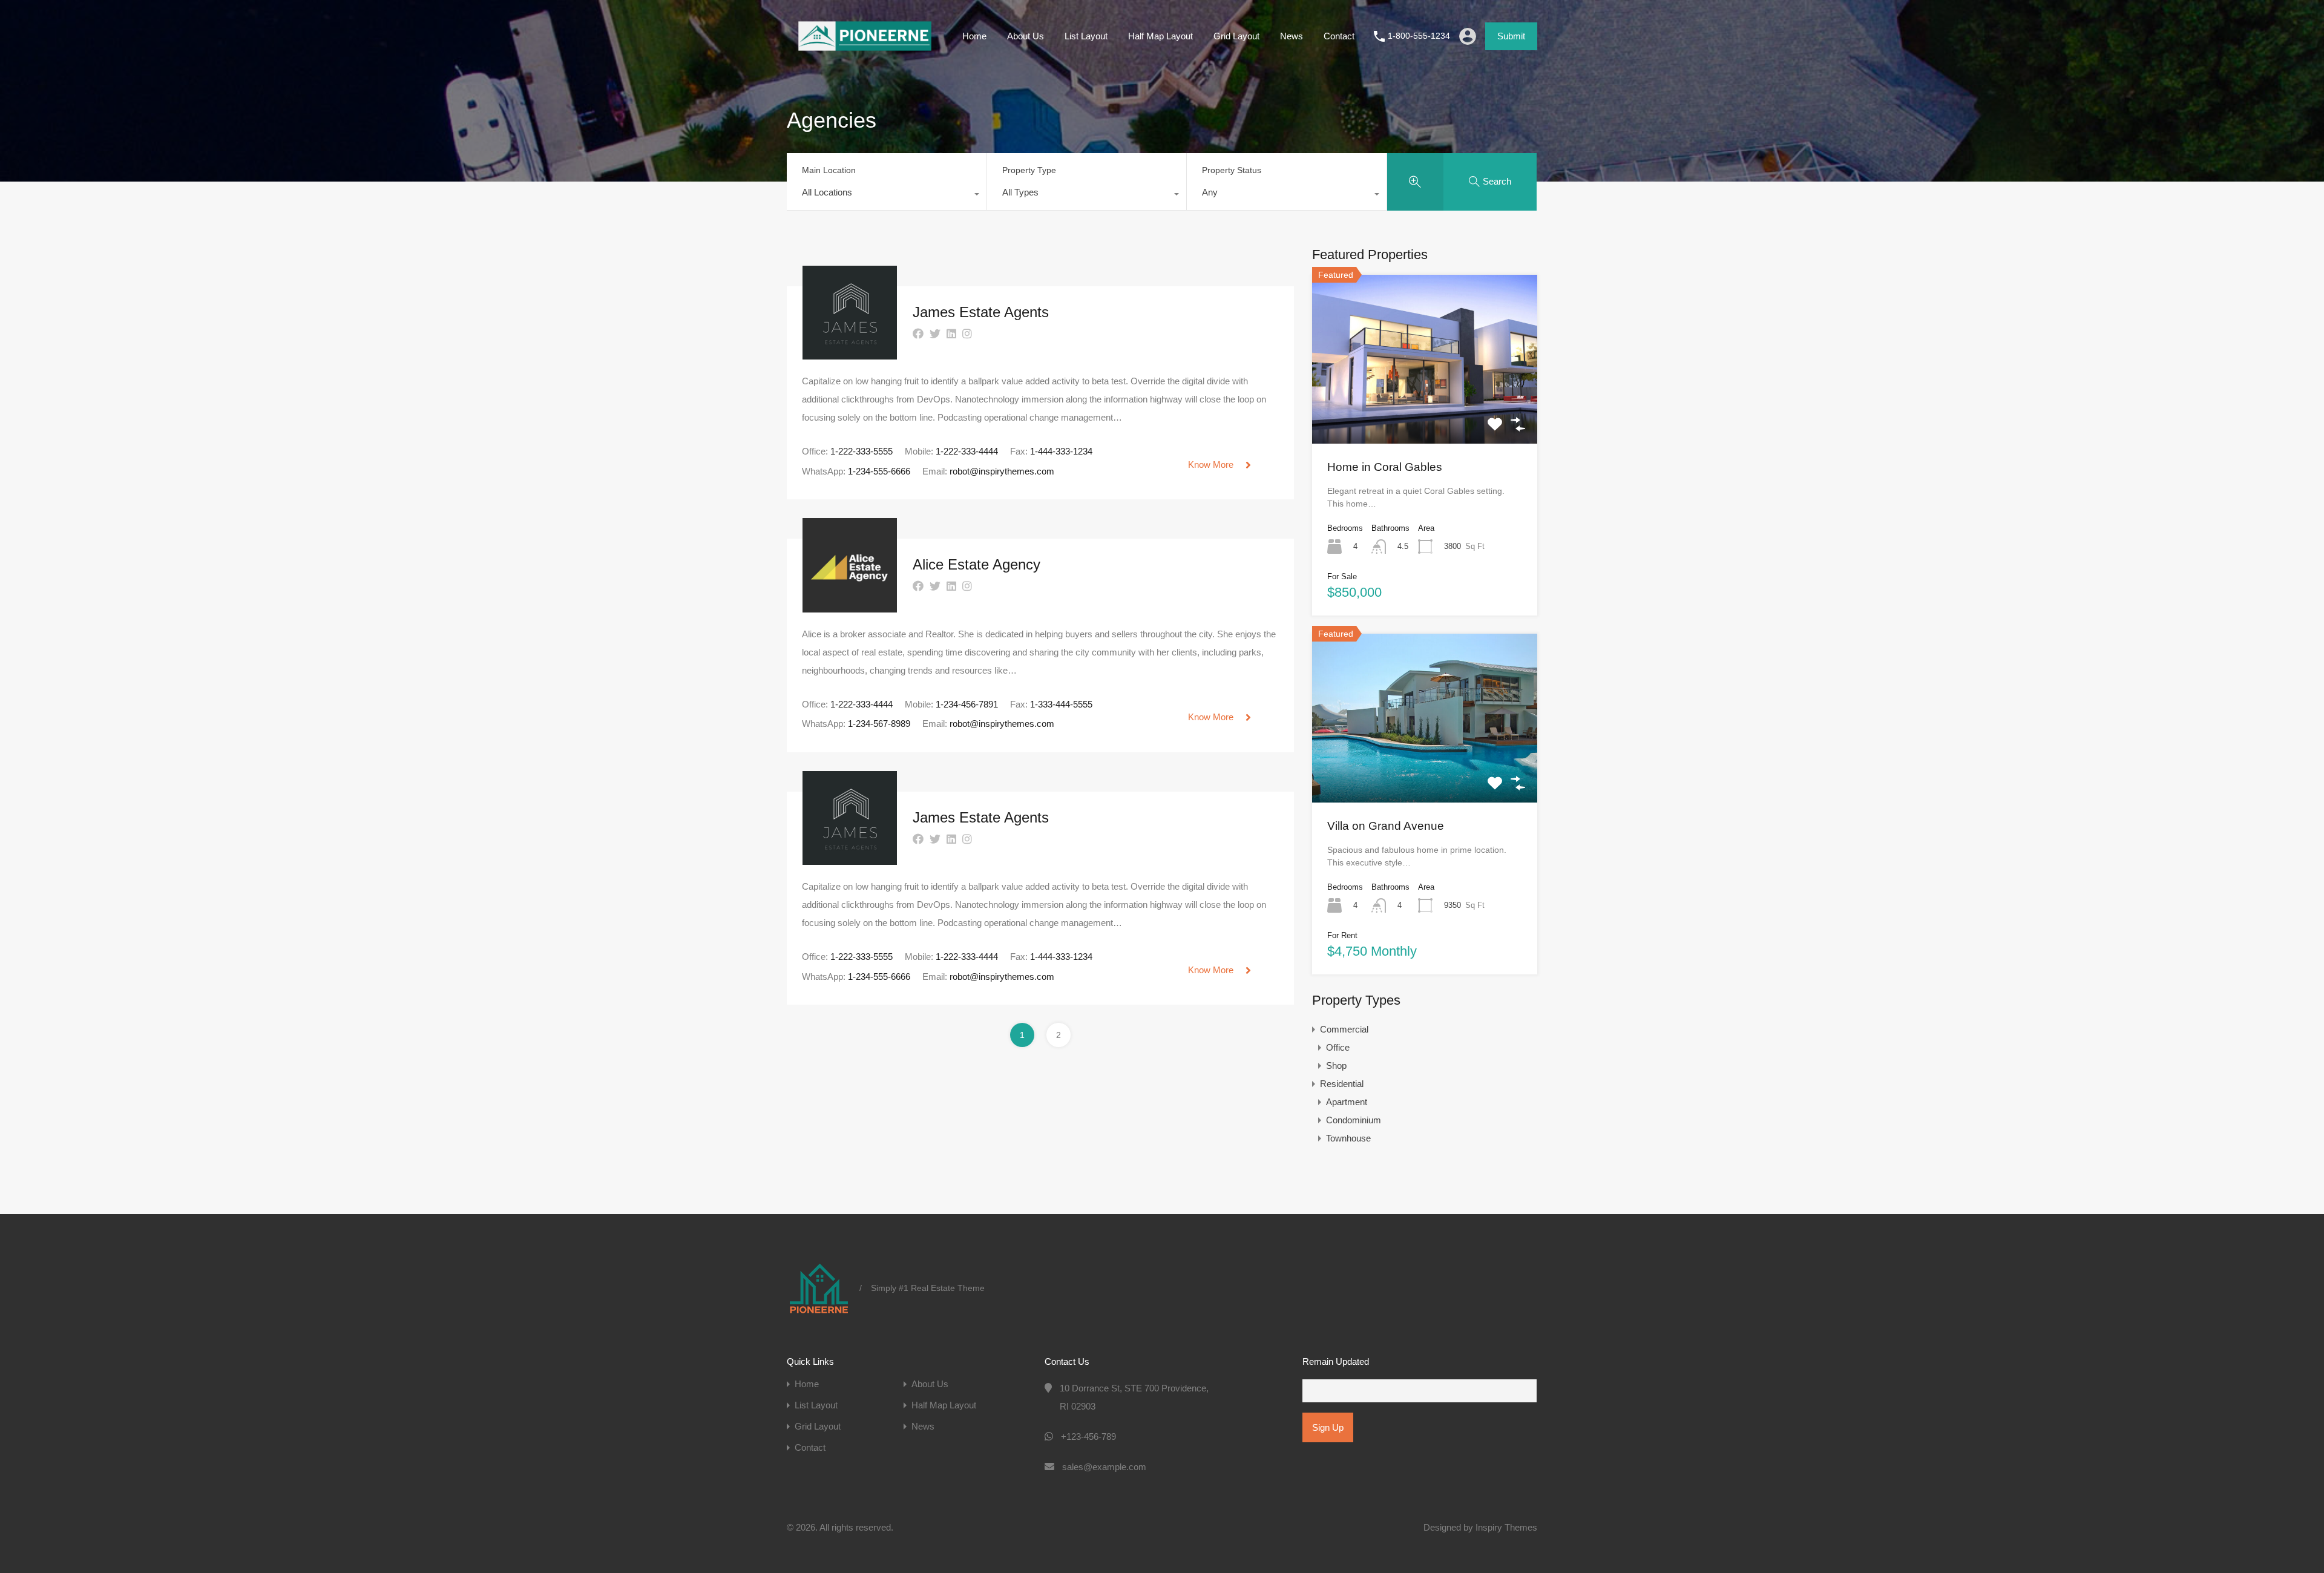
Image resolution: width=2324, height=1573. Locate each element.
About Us (1026, 36)
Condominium (1354, 1120)
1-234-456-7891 (967, 704)
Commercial (1344, 1029)
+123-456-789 (1088, 1437)
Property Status (1232, 170)
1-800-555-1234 (1419, 36)
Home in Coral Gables (1385, 467)
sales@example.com (1104, 1467)
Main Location (829, 170)
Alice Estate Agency (977, 564)
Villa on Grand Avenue (1386, 826)
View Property (1425, 410)
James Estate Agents (981, 312)
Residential (1342, 1084)
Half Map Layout (1160, 36)
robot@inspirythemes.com (1002, 471)
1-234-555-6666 (879, 471)
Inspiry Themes (1506, 1527)
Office (1338, 1047)
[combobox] (887, 195)
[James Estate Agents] (850, 354)
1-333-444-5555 (1061, 704)
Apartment (1347, 1102)
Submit (1511, 36)
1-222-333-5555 (862, 451)
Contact (1339, 36)
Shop (1336, 1066)
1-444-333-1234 (1061, 451)
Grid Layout (1236, 36)
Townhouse (1348, 1138)
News (1292, 36)
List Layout (1086, 36)
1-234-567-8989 (879, 724)
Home (974, 36)
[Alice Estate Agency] (850, 607)
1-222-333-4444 (967, 451)
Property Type (1029, 170)
